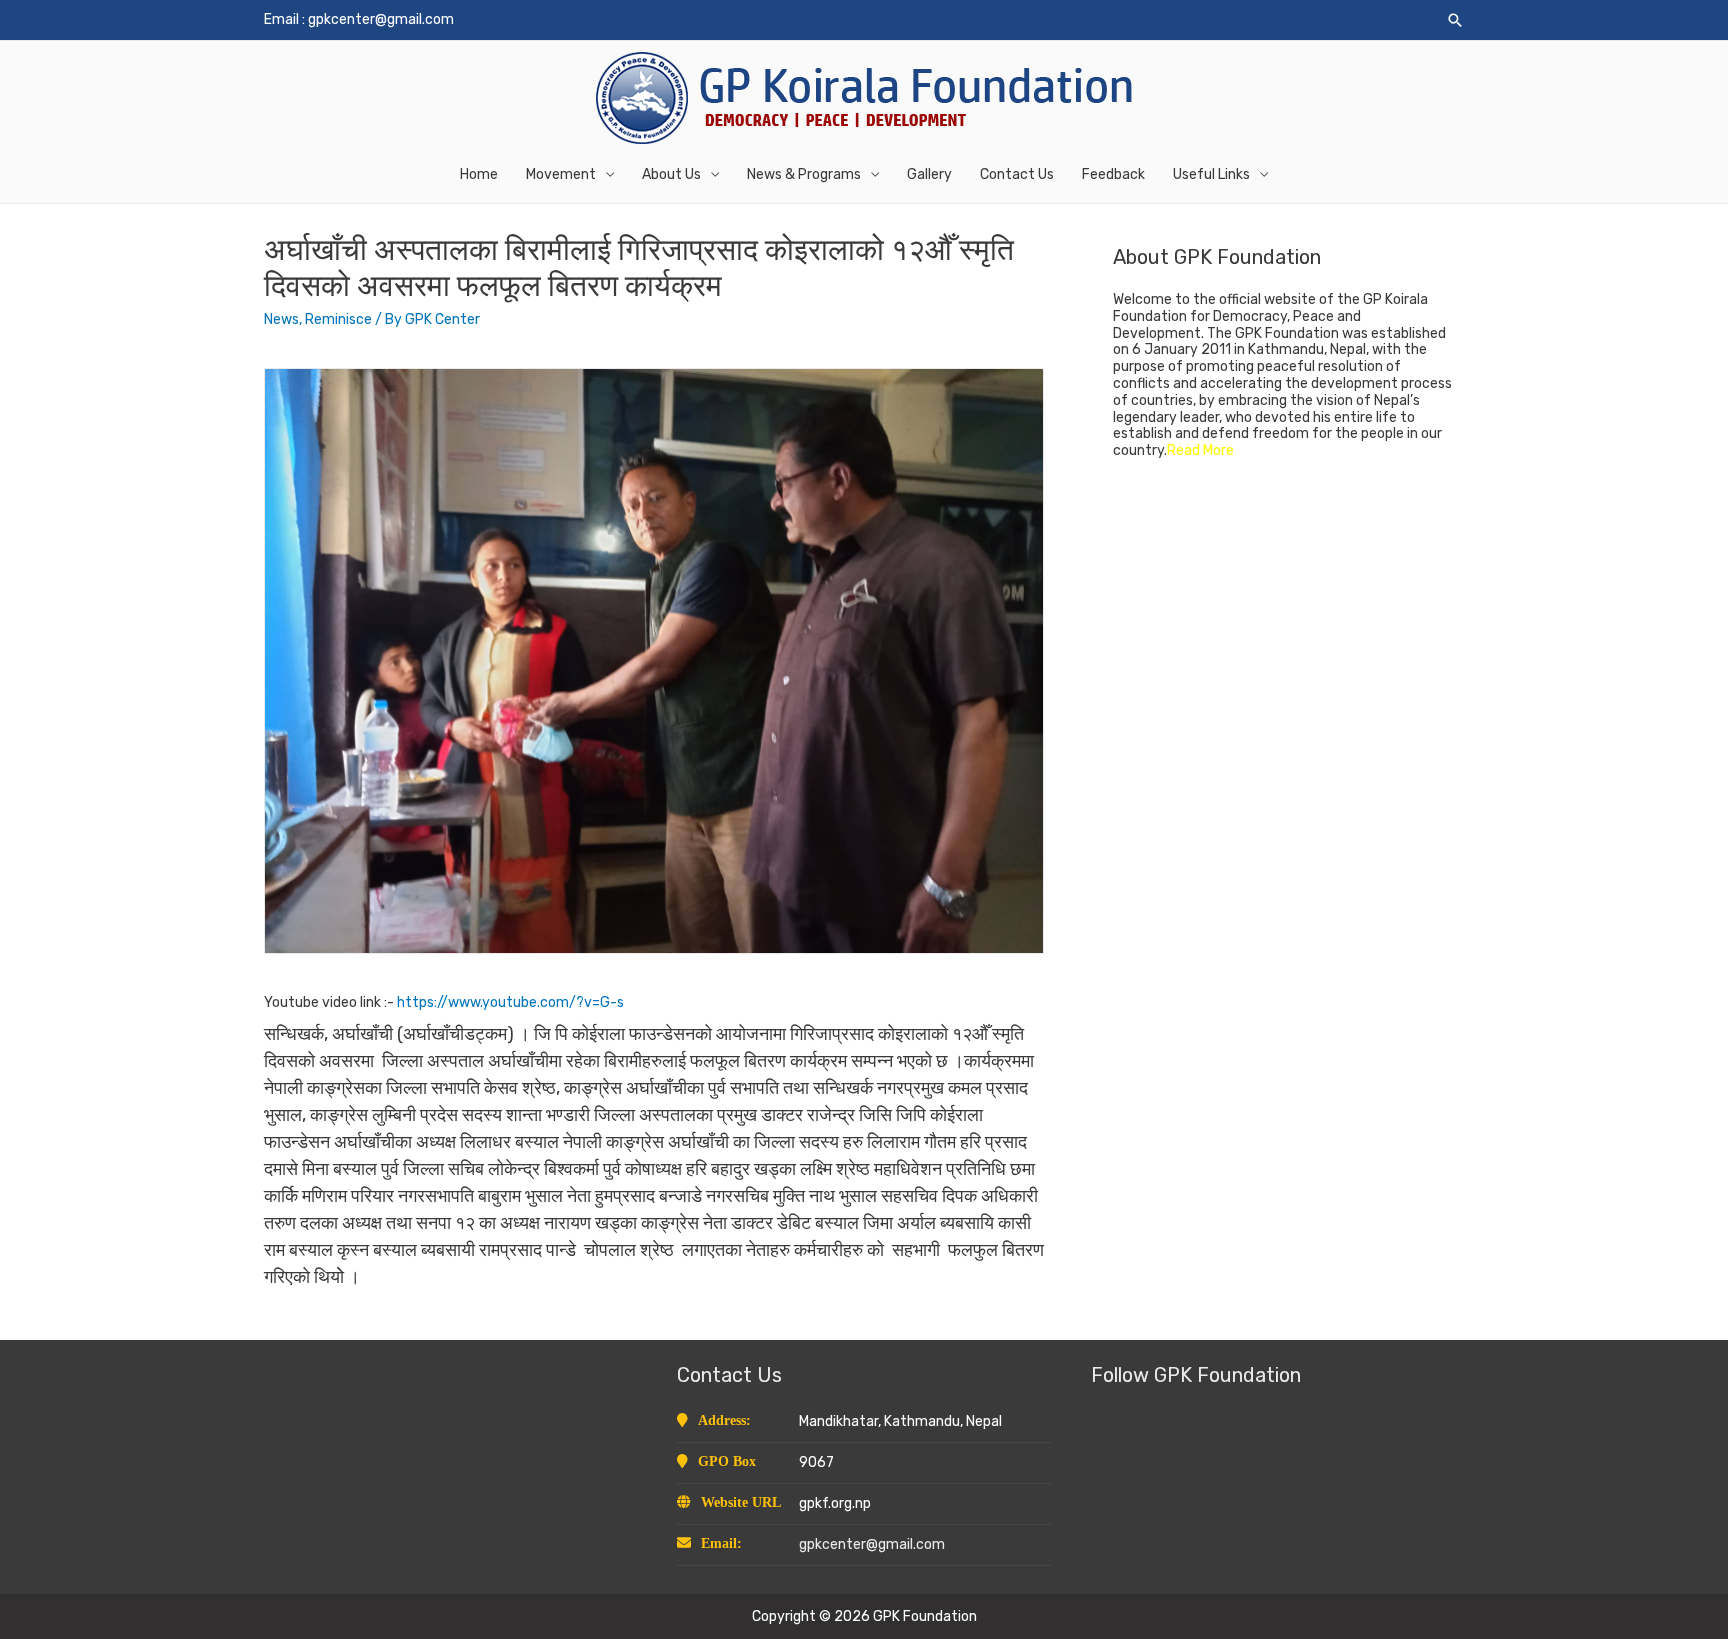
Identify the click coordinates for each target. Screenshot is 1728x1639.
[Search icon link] (1455, 20)
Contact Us (1017, 174)
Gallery (929, 174)
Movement (561, 174)
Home (479, 174)
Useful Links (1211, 174)
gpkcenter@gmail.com (381, 19)
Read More (1200, 450)
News (281, 319)
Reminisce (338, 319)
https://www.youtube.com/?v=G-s (510, 1002)
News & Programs (804, 174)
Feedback (1113, 174)
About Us (671, 174)
